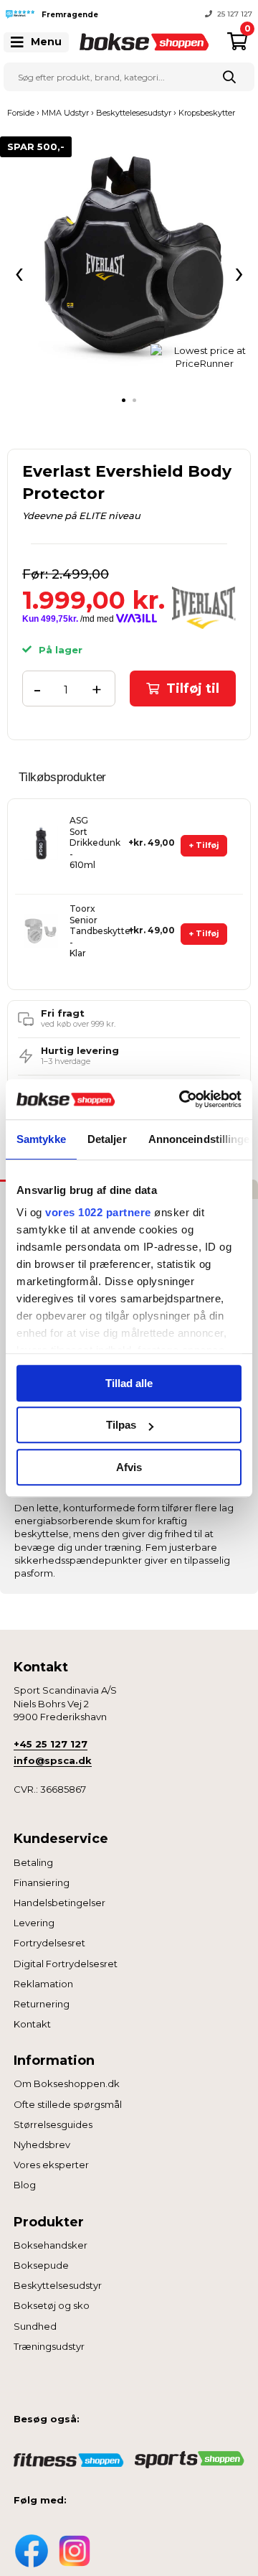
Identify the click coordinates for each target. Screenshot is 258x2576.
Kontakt (32, 2024)
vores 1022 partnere (98, 1212)
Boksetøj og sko (52, 2305)
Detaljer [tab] (107, 1139)
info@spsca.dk (53, 1760)
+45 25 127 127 (51, 1744)
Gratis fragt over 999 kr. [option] (211, 14)
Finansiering (42, 1882)
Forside (21, 113)
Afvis (129, 1467)
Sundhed (35, 2326)
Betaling (33, 1862)
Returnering (42, 2004)
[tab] (124, 400)
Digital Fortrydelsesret (66, 1964)
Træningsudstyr (49, 2346)
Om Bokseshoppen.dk (67, 2083)
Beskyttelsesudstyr (58, 2285)
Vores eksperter (51, 2165)
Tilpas (121, 1425)
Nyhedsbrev (42, 2145)
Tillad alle (129, 1383)
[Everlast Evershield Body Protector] (129, 266)
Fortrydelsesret (49, 1943)
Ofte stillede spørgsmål (68, 2104)
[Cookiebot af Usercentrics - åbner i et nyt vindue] (182, 1099)
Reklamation (43, 1984)
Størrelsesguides (53, 2124)
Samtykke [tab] (41, 1139)
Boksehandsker (51, 2245)
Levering (34, 1923)
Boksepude (41, 2265)
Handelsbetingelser (59, 1903)
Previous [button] (118, 14)
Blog (25, 2185)
